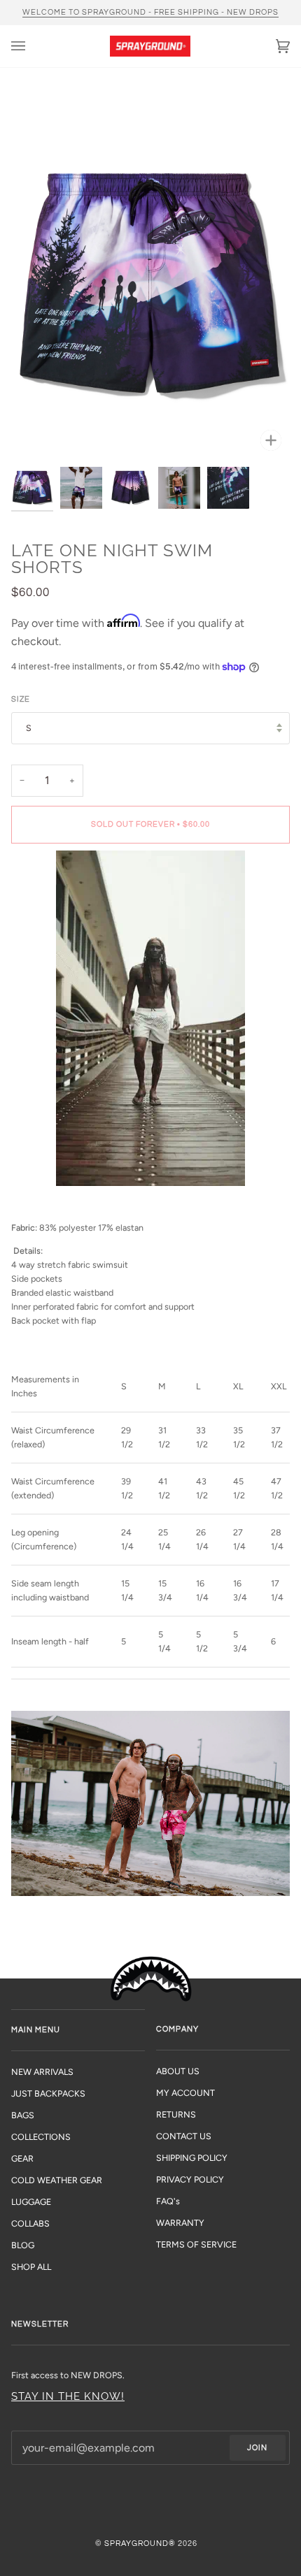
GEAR (22, 2158)
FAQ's (168, 2201)
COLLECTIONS (41, 2137)
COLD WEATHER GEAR (57, 2180)
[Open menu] (32, 46)
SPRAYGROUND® (140, 2544)
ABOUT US (178, 2071)
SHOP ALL (31, 2267)
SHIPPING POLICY (192, 2158)
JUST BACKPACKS (48, 2093)
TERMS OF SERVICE (196, 2244)
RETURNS (176, 2114)
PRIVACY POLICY (190, 2179)
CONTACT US (184, 2136)
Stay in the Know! (68, 2396)
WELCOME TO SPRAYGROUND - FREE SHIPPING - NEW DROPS (150, 12)
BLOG (23, 2245)
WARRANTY (180, 2223)
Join (257, 2448)
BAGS (23, 2115)
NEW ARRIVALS (42, 2072)
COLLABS (30, 2223)
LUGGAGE (31, 2202)
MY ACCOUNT (185, 2093)
